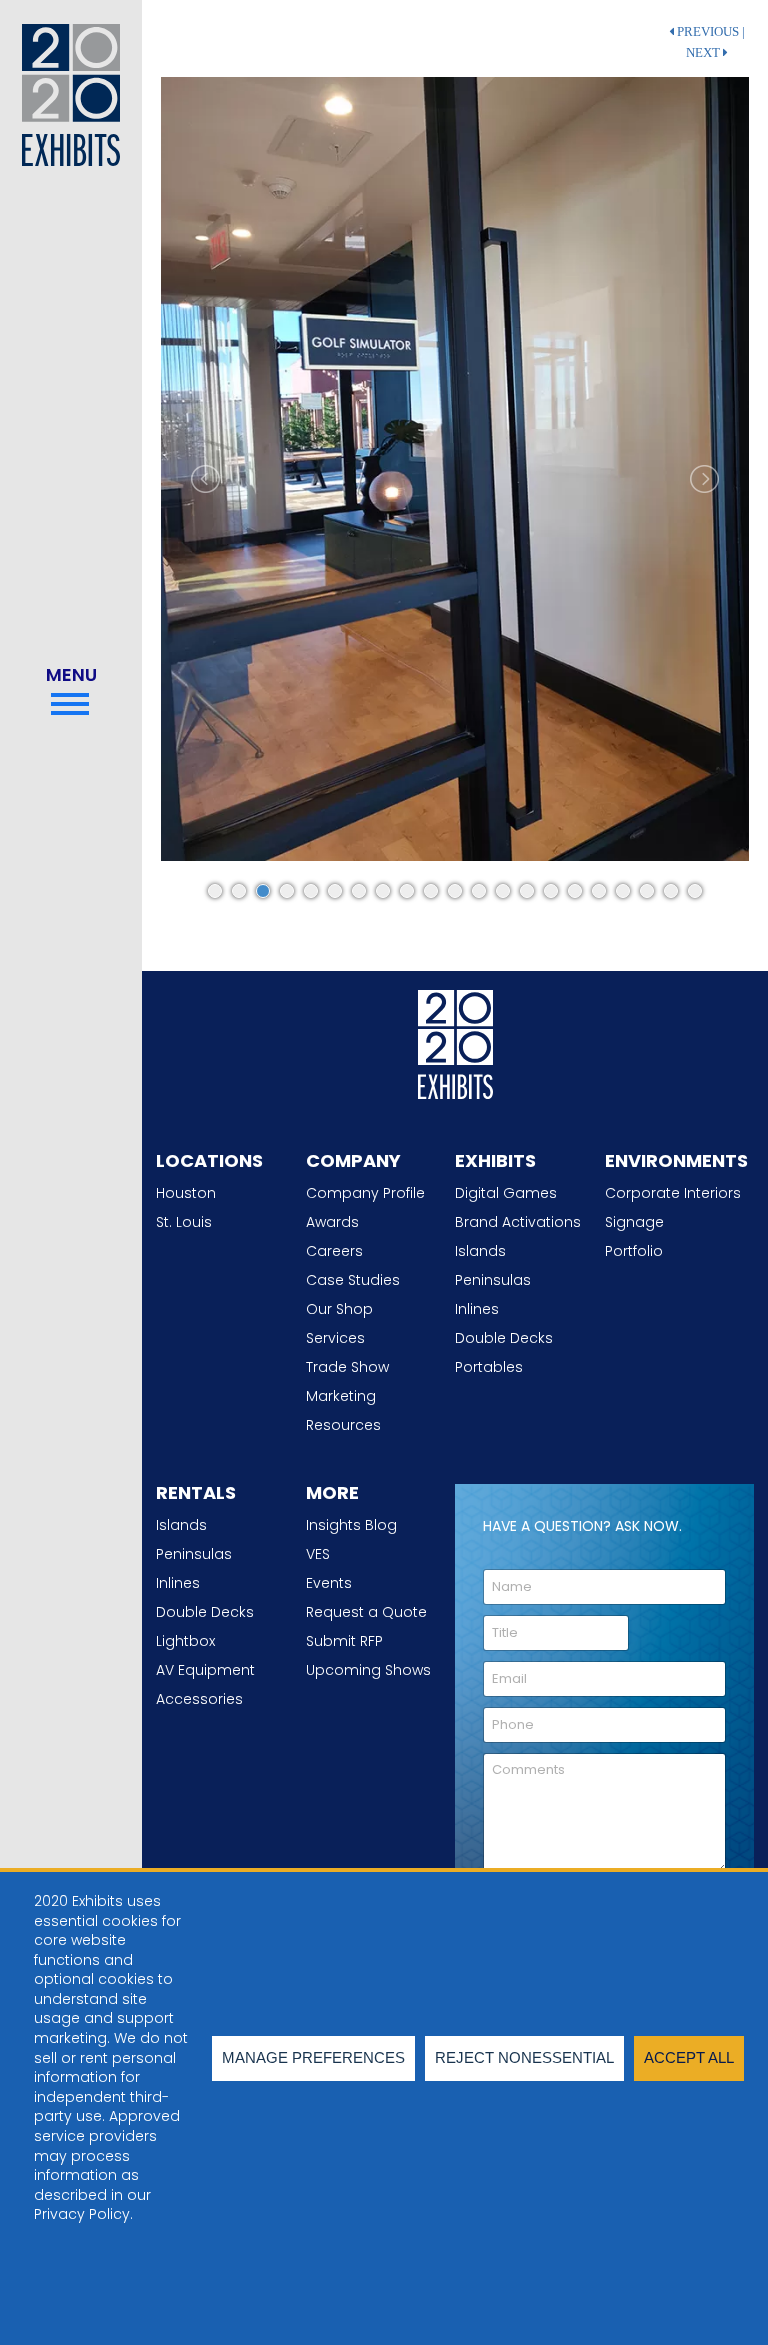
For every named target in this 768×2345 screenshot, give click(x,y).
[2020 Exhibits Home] (455, 1041)
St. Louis (184, 1222)
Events (329, 1583)
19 (647, 891)
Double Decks (504, 1338)
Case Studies (353, 1280)
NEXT (704, 53)
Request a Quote (366, 1612)
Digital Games (506, 1193)
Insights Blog (351, 1525)
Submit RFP (344, 1641)
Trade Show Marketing (347, 1381)
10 (431, 891)
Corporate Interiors (673, 1193)
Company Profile (365, 1193)
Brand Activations (518, 1222)
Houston (186, 1193)
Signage (634, 1222)
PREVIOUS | (709, 32)
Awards (332, 1222)
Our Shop (339, 1309)
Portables (489, 1367)
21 (695, 891)
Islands (480, 1251)
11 (455, 891)
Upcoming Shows (368, 1670)
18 (623, 891)
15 (551, 891)
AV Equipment (205, 1670)
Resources (343, 1425)
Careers (334, 1251)
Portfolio (634, 1251)
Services (335, 1338)
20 (671, 891)
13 (503, 891)
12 (479, 891)
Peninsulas (493, 1280)
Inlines (477, 1309)
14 (527, 891)
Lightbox (185, 1641)
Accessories (199, 1699)
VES (318, 1554)
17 (599, 891)
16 (575, 891)
